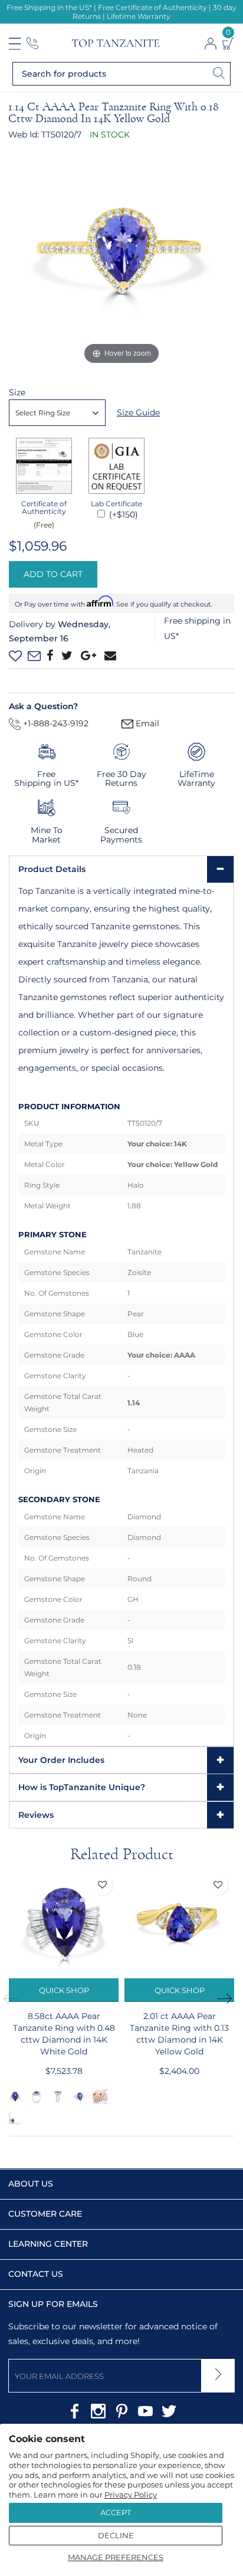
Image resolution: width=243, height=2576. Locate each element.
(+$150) (122, 514)
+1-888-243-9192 (55, 723)
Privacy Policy (131, 2495)
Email (146, 723)
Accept (116, 2512)
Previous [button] (15, 1999)
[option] (64, 1999)
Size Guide (138, 412)
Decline (116, 2535)
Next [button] (228, 1999)
